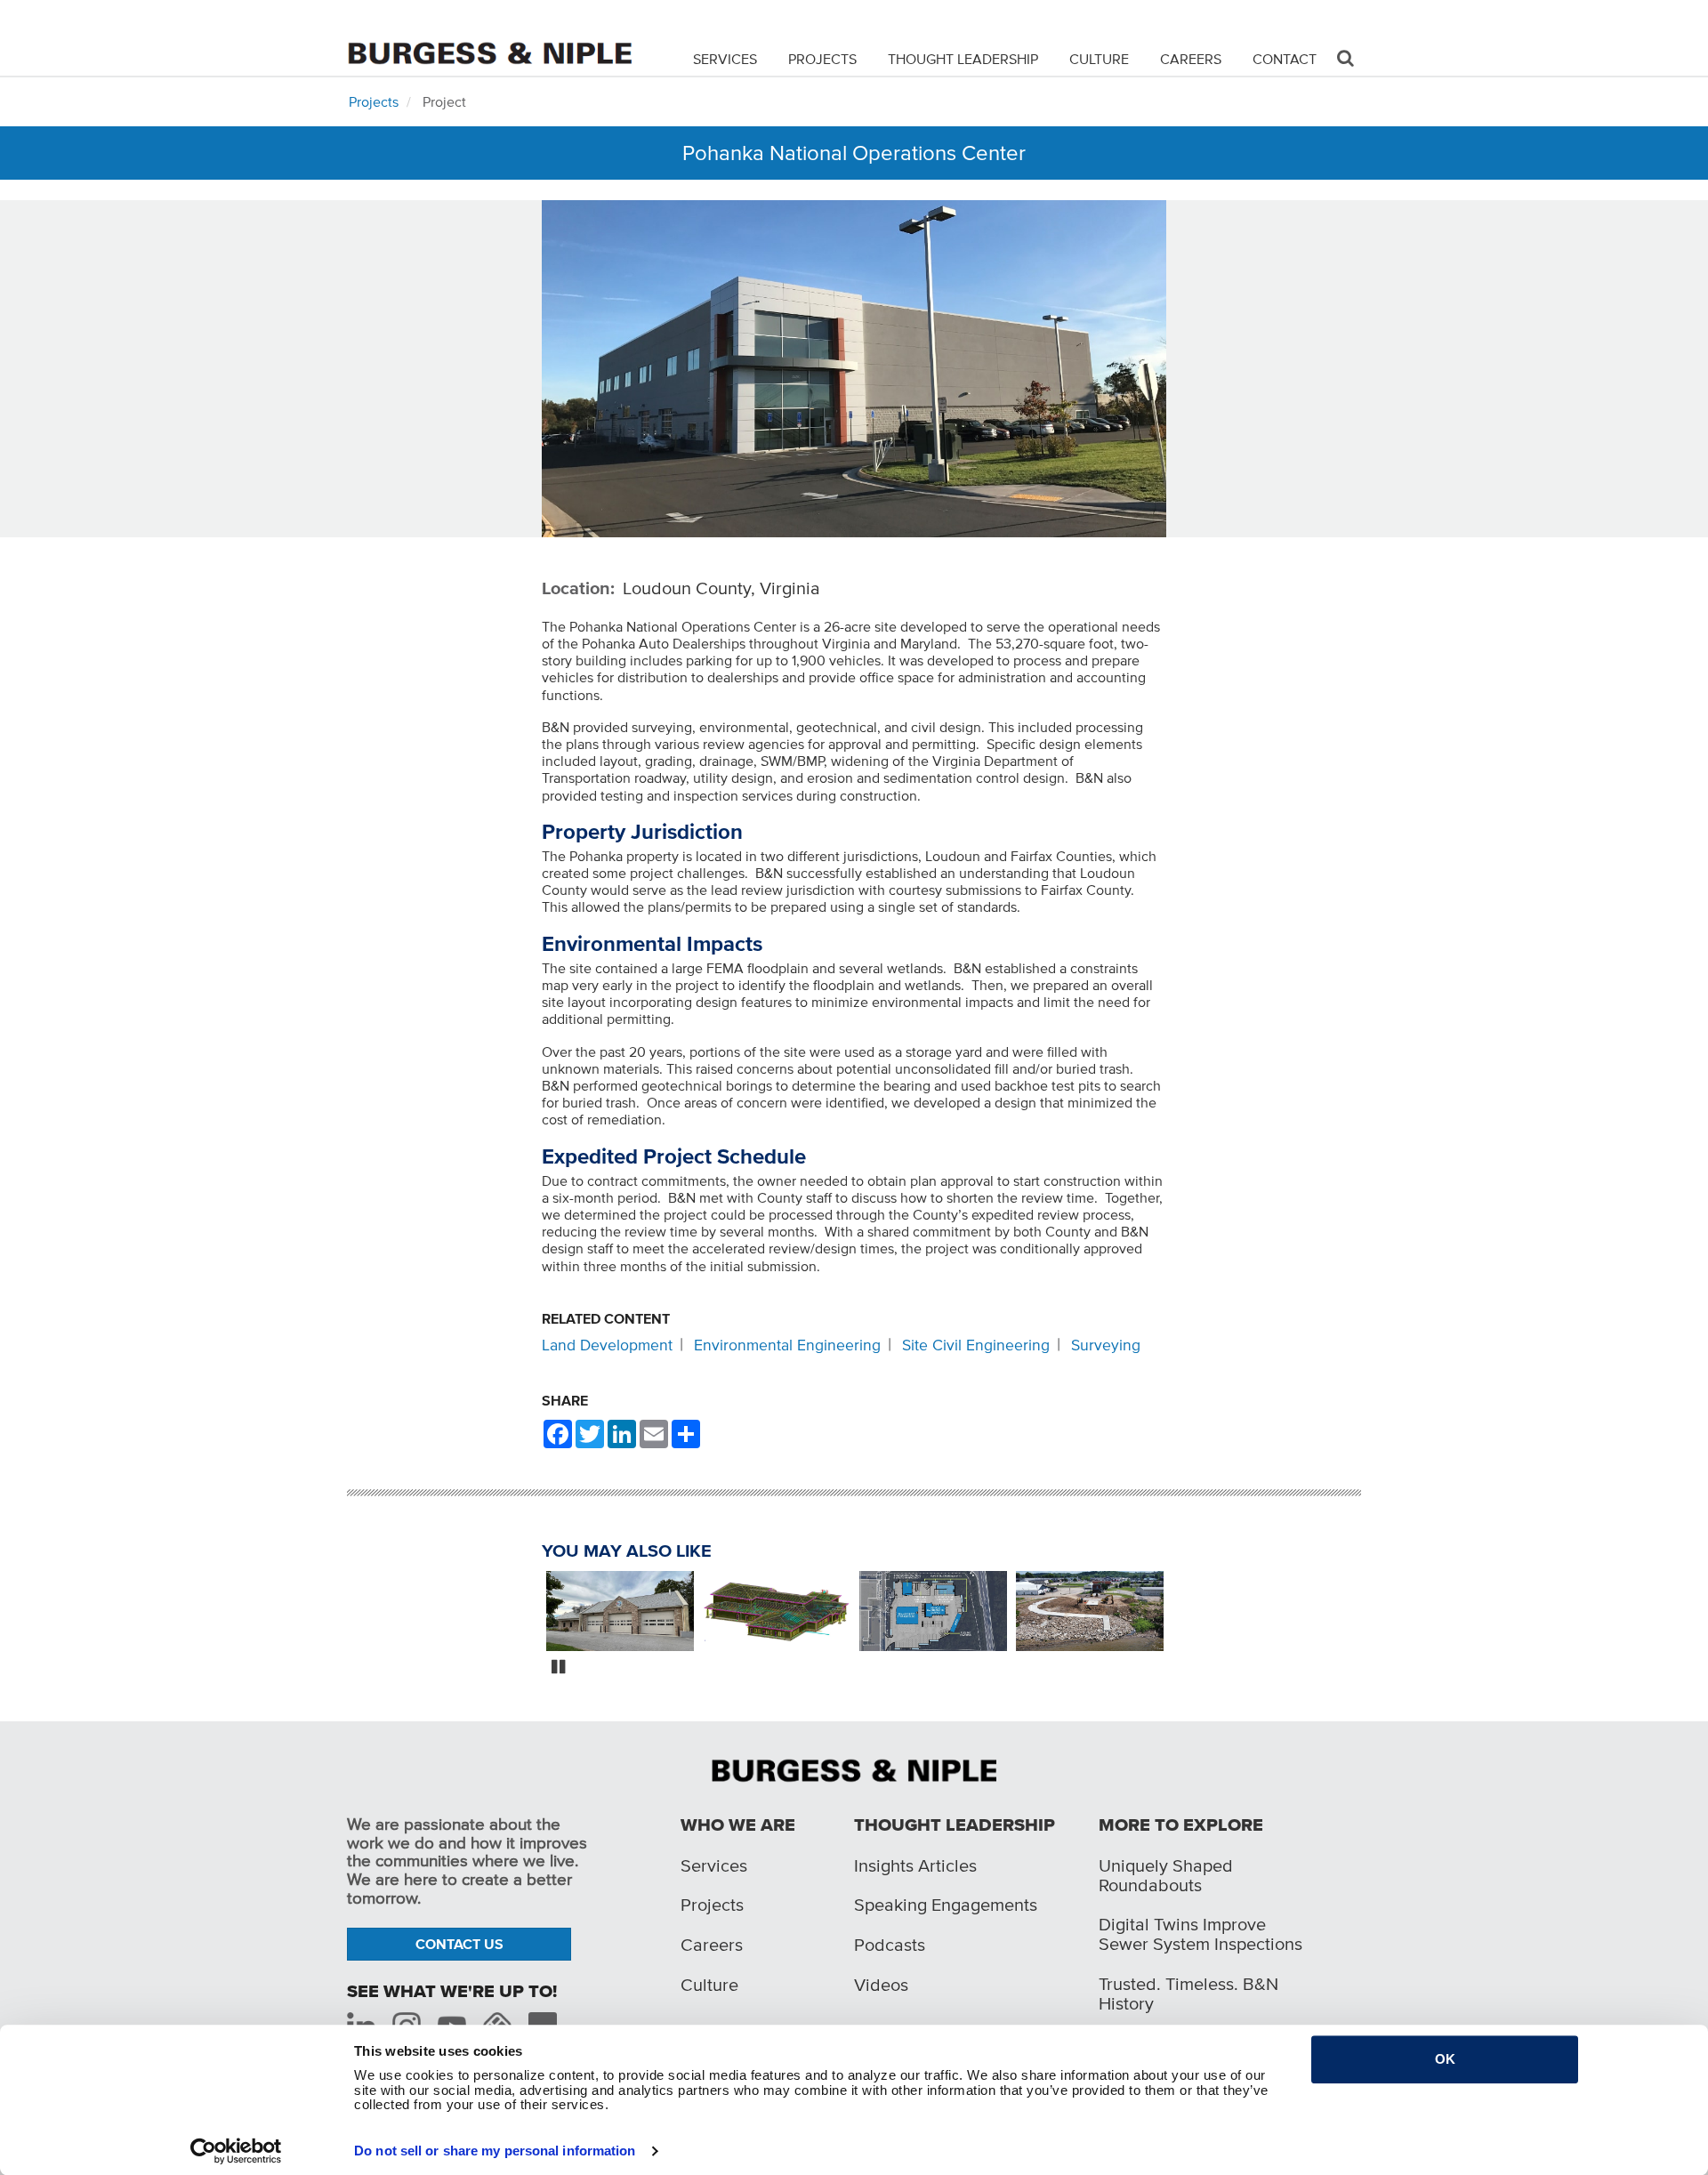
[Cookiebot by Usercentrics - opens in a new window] (236, 2151)
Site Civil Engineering (976, 1345)
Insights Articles (915, 1865)
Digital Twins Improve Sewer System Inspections (1200, 1934)
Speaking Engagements (946, 1905)
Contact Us (459, 1944)
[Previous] (528, 1613)
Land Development (607, 1345)
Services (725, 59)
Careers (1191, 59)
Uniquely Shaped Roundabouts (1166, 1875)
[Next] (1180, 1613)
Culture (1099, 59)
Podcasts (890, 1945)
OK (1445, 2059)
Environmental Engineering (787, 1345)
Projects (822, 59)
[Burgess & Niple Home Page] (854, 1769)
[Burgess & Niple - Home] (489, 37)
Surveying (1106, 1345)
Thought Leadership (963, 59)
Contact (1285, 59)
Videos (881, 1985)
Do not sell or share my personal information (495, 2151)
